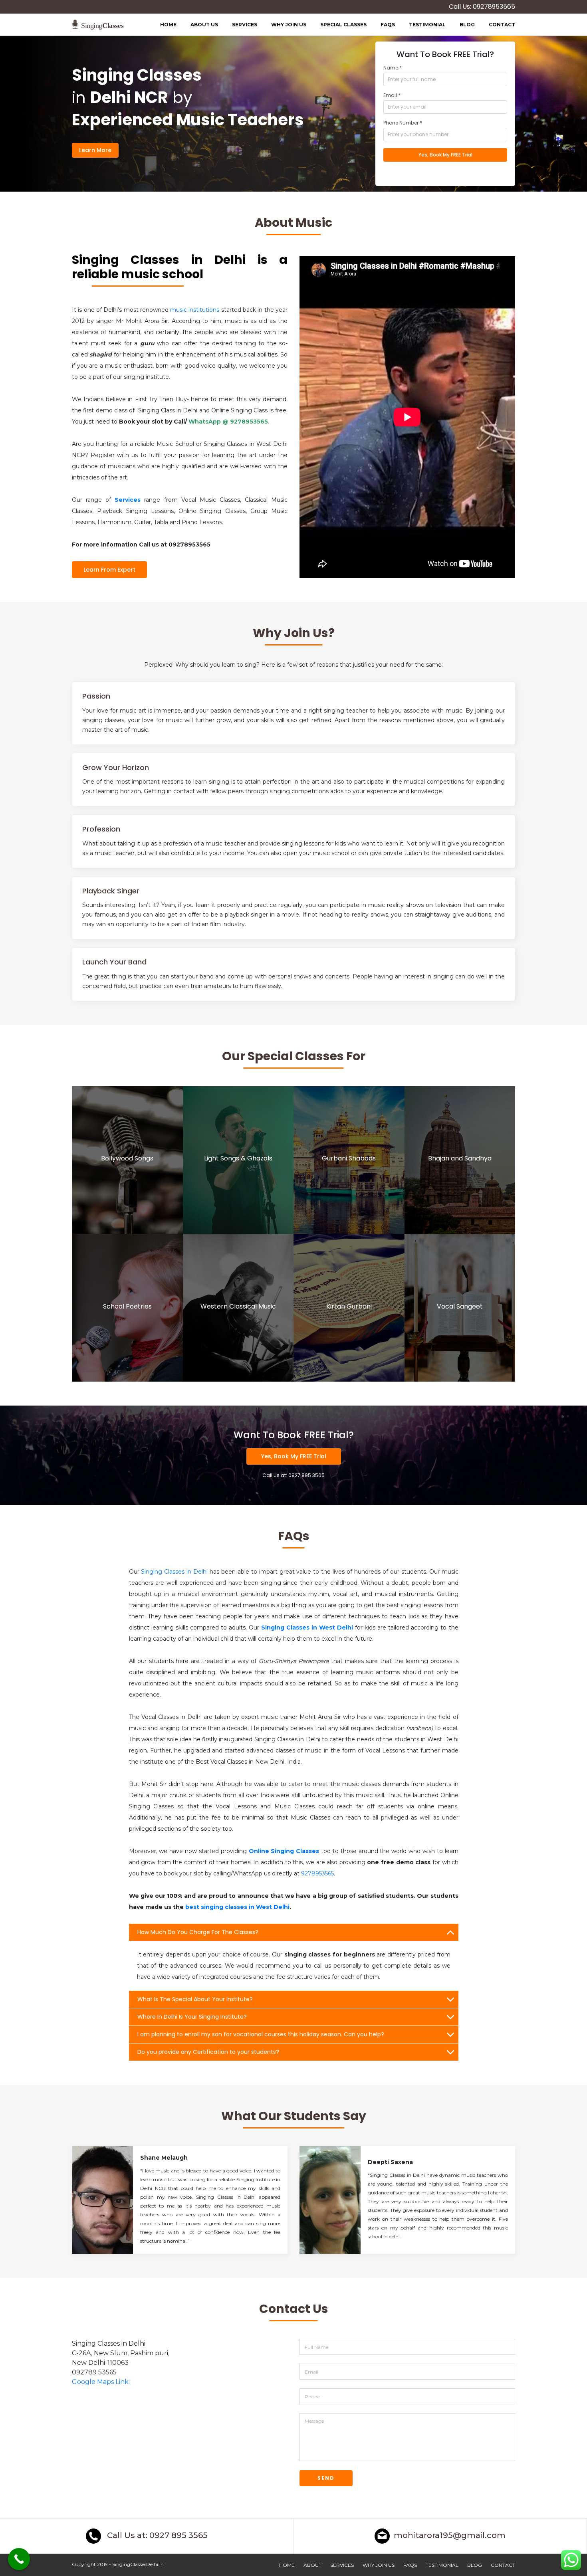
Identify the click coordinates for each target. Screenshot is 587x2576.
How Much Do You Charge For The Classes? (198, 1932)
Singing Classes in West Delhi (307, 1628)
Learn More (95, 150)
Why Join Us (289, 25)
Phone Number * (403, 123)
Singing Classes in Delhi (174, 1572)
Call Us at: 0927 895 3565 (156, 2535)
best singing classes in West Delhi (237, 1907)
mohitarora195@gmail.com (450, 2535)
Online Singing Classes (284, 1851)
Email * (392, 95)
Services (245, 25)
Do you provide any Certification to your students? (208, 2052)
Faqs (388, 25)
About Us (204, 25)
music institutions (195, 310)
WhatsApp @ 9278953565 (228, 422)
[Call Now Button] (19, 2559)
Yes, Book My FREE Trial (294, 1456)
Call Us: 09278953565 (482, 7)
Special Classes (343, 25)
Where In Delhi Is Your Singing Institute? (192, 2017)
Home (168, 25)
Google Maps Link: (101, 2382)
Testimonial (427, 25)
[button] (180, 2353)
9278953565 (317, 1873)
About (312, 2565)
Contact (502, 25)
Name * (393, 68)
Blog (467, 25)
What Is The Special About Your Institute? (195, 1999)
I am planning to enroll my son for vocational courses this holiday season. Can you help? (261, 2034)
